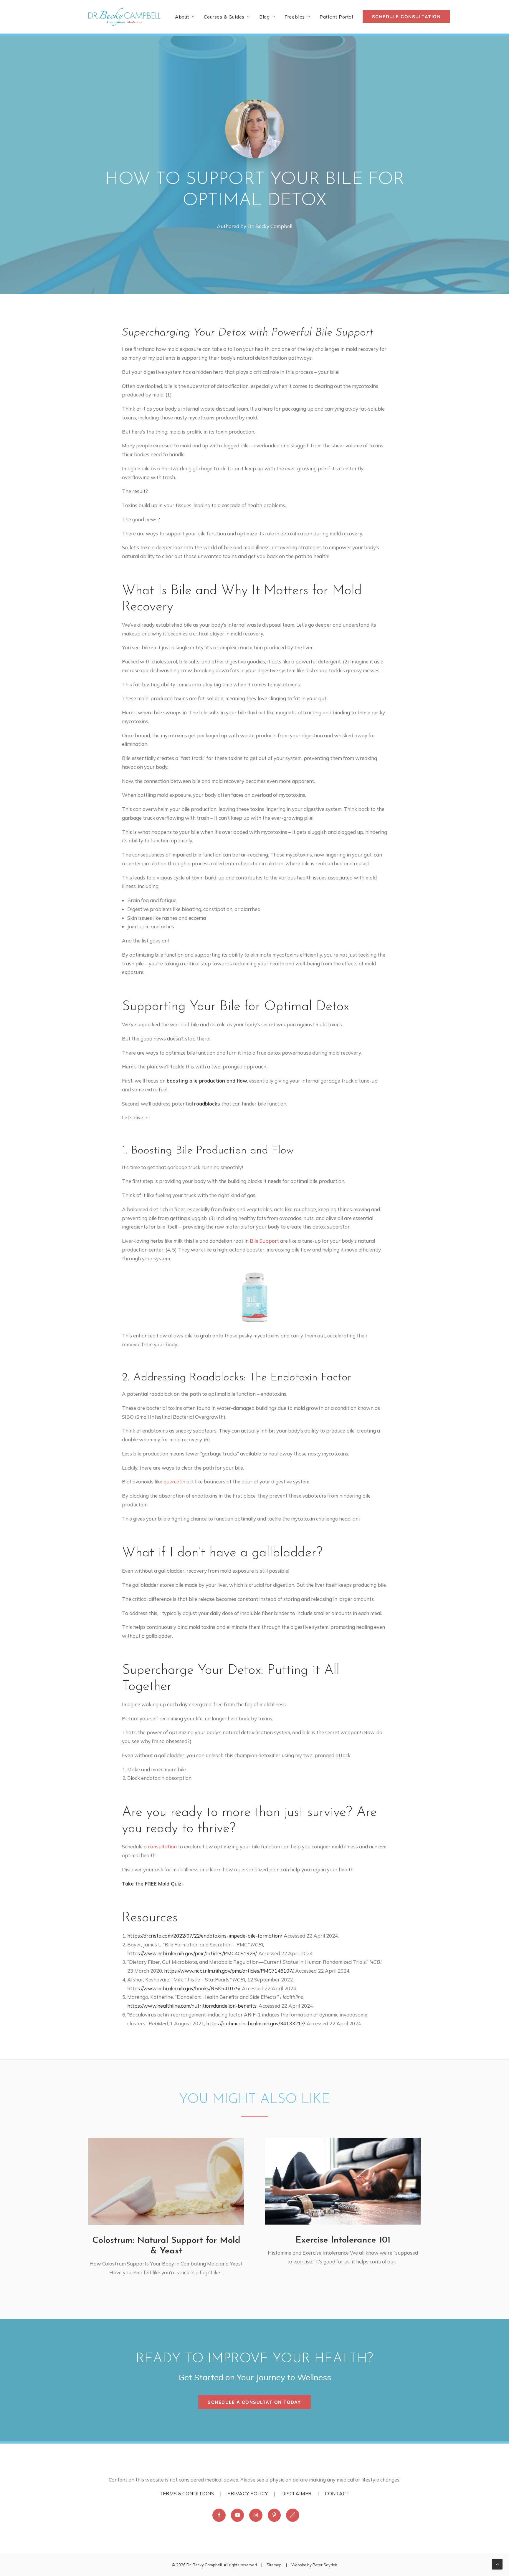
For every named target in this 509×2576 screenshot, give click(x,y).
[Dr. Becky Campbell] (124, 17)
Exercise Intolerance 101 (343, 2240)
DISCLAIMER (296, 2493)
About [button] (182, 17)
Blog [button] (265, 17)
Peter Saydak (325, 2565)
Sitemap (274, 2565)
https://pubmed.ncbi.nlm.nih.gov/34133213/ (255, 2023)
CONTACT (337, 2493)
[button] (166, 2181)
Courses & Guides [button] (224, 17)
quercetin (174, 1482)
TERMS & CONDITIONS (187, 2493)
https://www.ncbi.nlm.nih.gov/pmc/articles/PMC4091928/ (192, 1953)
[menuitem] (187, 17)
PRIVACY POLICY (248, 2493)
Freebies (295, 17)
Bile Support (264, 1241)
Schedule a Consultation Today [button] (254, 2402)
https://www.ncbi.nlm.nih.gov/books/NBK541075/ (184, 1988)
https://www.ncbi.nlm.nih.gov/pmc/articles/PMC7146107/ (229, 1971)
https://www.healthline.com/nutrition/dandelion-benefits (192, 2006)
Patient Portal (336, 17)
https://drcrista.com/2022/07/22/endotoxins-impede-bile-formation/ (204, 1936)
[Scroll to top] (497, 2563)
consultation (162, 1846)
